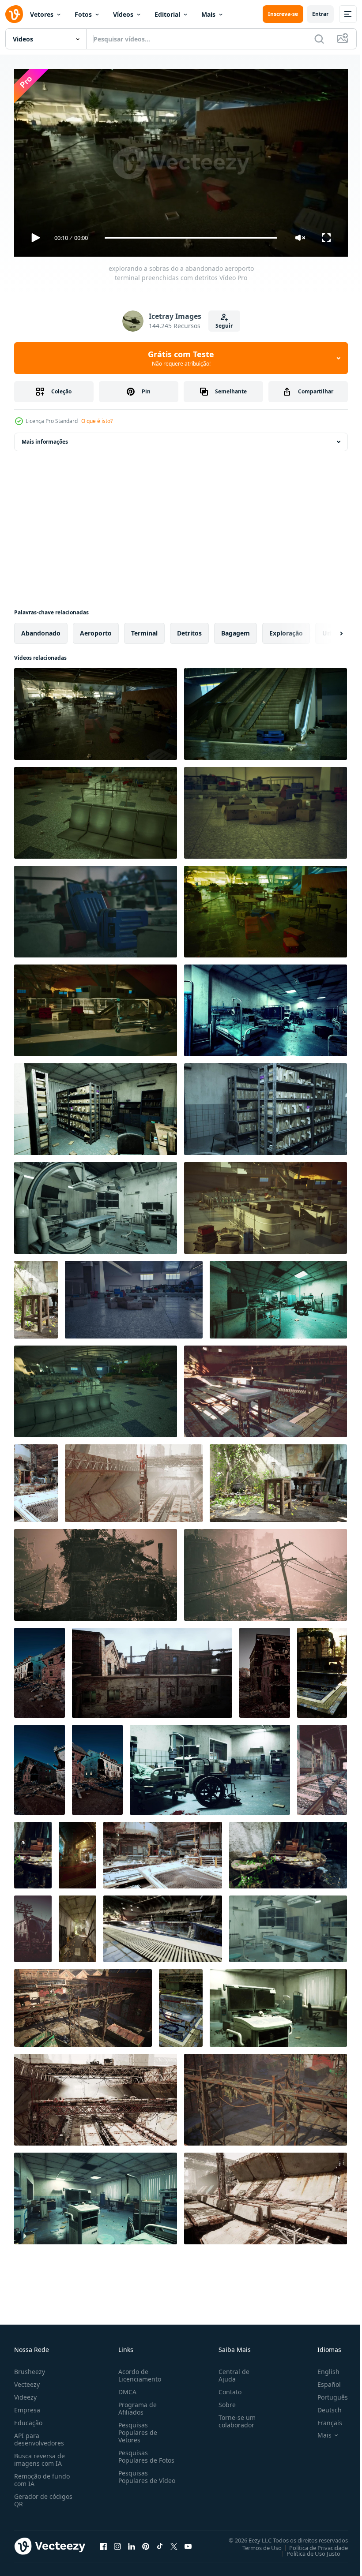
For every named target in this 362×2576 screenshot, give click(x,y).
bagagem (236, 630)
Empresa (27, 2406)
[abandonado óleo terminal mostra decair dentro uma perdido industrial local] (266, 2195)
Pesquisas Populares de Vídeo (136, 2477)
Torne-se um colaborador (234, 2417)
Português (326, 2393)
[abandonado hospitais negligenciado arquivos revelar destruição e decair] (96, 1106)
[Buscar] (319, 39)
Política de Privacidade (312, 2544)
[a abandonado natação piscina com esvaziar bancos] (266, 1388)
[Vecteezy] (14, 14)
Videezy (25, 2393)
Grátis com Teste (181, 358)
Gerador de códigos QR (43, 2496)
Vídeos (123, 14)
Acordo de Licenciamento (138, 2371)
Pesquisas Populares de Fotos (145, 2453)
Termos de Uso (255, 2544)
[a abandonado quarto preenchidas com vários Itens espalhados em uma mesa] (33, 1852)
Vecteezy (27, 2380)
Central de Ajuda (230, 2371)
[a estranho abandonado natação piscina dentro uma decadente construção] (163, 1925)
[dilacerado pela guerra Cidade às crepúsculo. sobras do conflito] (33, 1925)
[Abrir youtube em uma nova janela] (188, 2542)
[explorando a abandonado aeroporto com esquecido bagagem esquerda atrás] (266, 710)
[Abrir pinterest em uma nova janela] (146, 2542)
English (322, 2368)
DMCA (126, 2388)
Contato (226, 2388)
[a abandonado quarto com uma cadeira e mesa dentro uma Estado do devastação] (36, 1296)
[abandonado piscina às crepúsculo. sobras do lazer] (322, 1669)
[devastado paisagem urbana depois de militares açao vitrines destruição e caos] (266, 1571)
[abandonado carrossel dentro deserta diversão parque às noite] (77, 1852)
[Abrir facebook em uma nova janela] (103, 2542)
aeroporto (96, 630)
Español (322, 2380)
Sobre (224, 2401)
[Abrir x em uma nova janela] (174, 2542)
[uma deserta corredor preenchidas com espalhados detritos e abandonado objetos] (77, 1925)
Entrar (320, 14)
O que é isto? (97, 421)
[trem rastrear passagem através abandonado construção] (322, 1766)
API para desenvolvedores (39, 2435)
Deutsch (323, 2406)
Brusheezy (30, 2368)
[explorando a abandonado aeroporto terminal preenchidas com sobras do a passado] (96, 1388)
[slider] (191, 238)
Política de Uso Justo (307, 2550)
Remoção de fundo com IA (42, 2476)
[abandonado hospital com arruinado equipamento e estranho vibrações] (278, 1296)
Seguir (224, 326)
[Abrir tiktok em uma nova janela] (160, 2542)
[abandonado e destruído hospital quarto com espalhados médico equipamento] (96, 2195)
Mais (208, 14)
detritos (189, 630)
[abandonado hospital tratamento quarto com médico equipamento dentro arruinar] (288, 1925)
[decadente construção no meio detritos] (265, 1669)
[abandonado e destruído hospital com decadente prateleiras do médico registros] (266, 1106)
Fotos (83, 14)
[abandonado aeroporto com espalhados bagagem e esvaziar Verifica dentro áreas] (96, 1007)
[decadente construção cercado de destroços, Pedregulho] (97, 1766)
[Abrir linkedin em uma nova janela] (132, 2542)
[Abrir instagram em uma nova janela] (117, 2542)
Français (323, 2419)
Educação (28, 2419)
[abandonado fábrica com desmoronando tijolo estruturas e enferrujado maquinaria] (83, 2004)
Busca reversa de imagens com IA (40, 2456)
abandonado (41, 630)
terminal (144, 630)
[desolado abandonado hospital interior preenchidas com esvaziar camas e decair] (266, 1007)
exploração (286, 630)
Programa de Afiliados (136, 2404)
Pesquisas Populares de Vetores (136, 2428)
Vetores (42, 14)
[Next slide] (327, 630)
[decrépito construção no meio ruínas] (40, 1766)
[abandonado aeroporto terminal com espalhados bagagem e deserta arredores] (134, 1296)
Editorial (167, 14)
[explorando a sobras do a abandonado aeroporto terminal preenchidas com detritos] (96, 710)
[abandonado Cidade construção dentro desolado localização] (40, 1669)
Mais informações (45, 438)
